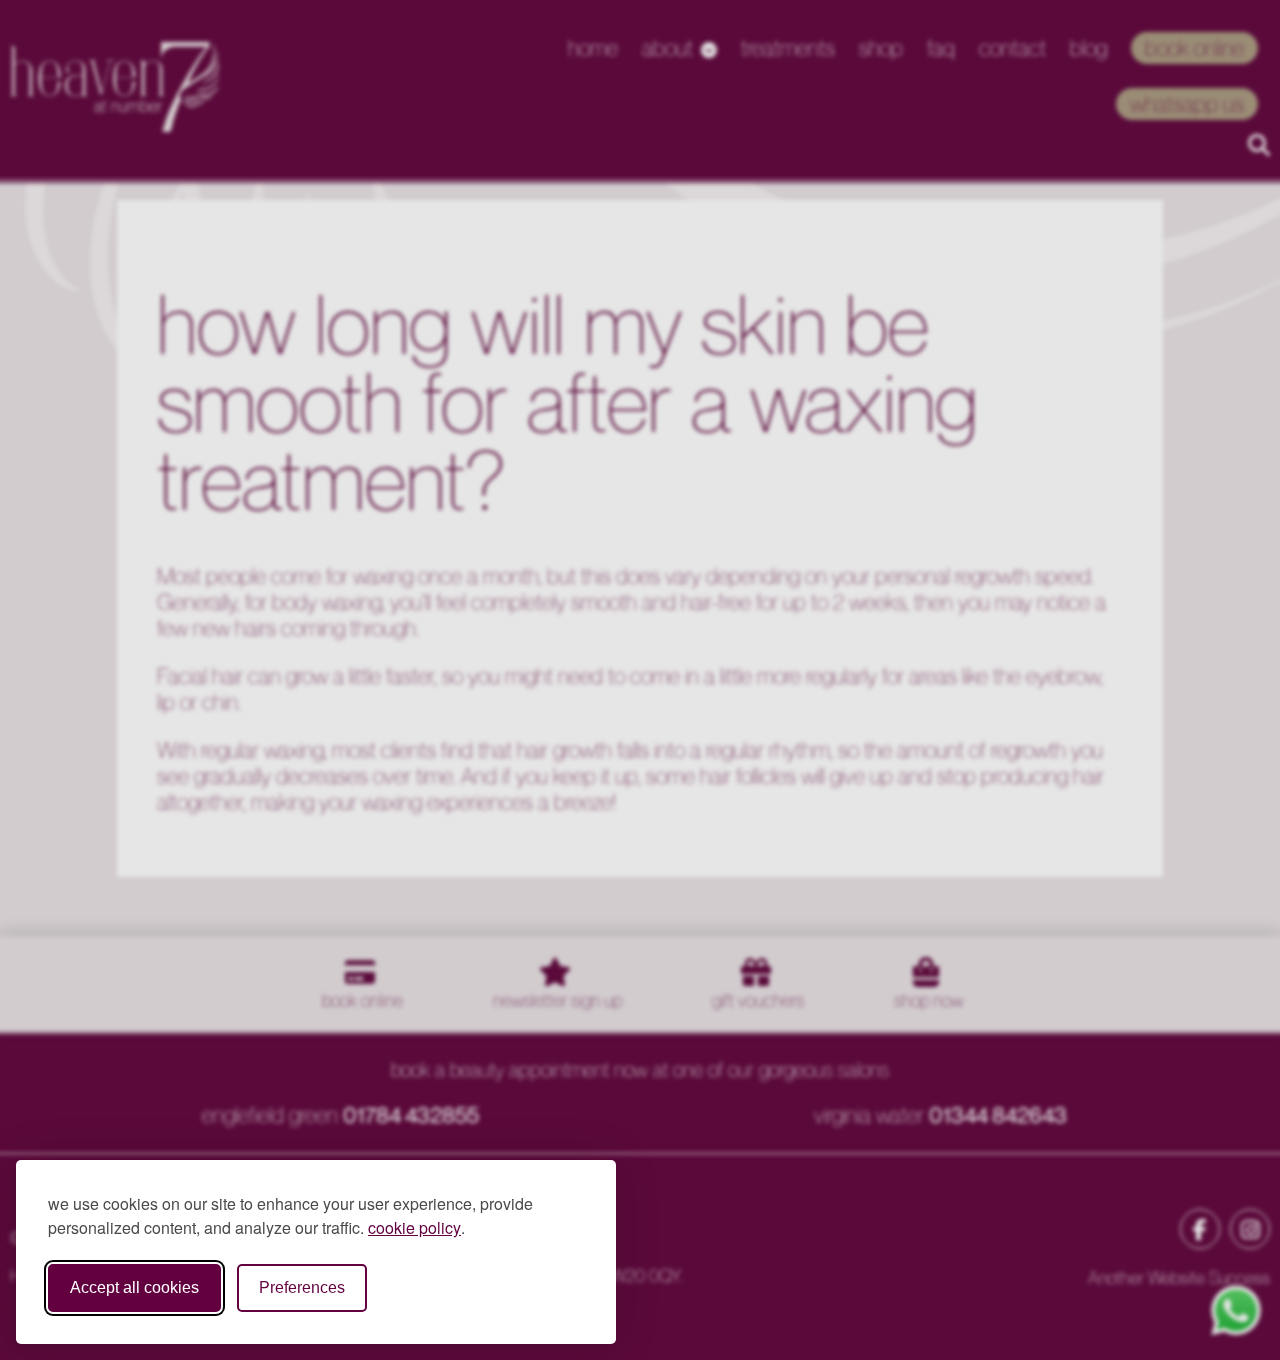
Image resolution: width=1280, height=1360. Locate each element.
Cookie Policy (414, 1227)
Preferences (302, 1287)
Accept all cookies (134, 1287)
